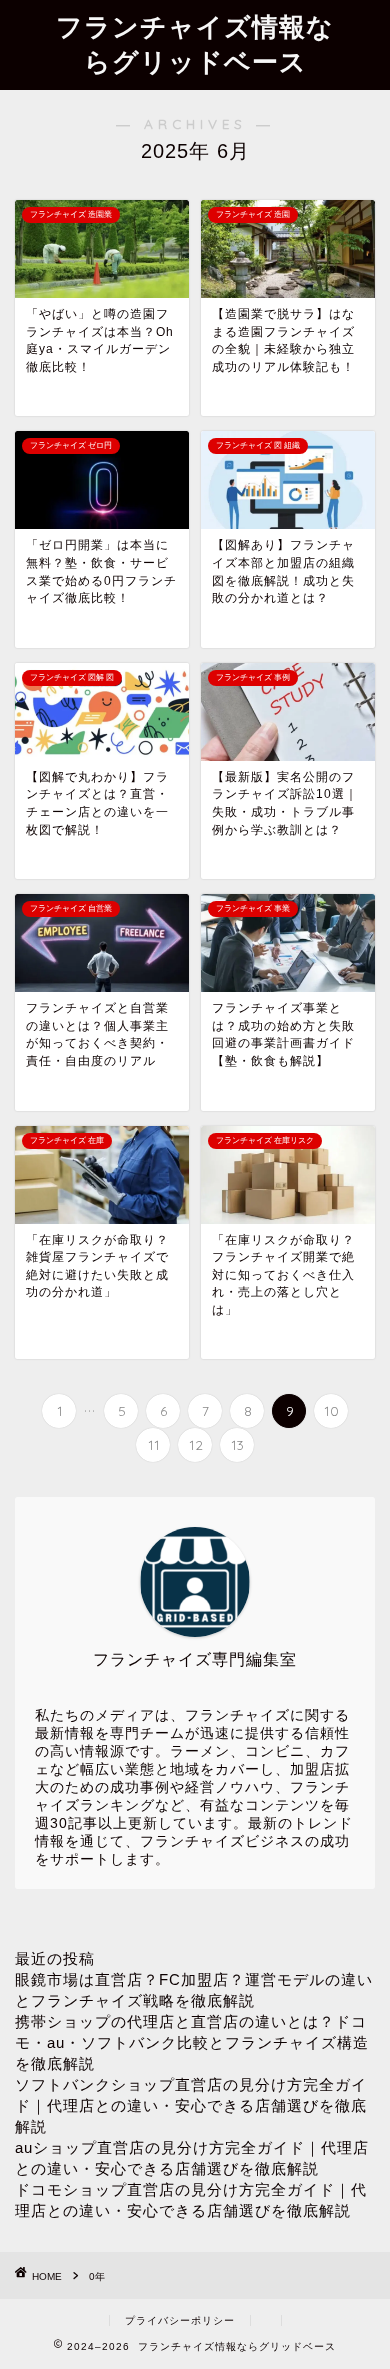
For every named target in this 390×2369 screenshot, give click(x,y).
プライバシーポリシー (180, 2320)
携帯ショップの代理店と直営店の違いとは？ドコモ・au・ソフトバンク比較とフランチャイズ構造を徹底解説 (192, 2042)
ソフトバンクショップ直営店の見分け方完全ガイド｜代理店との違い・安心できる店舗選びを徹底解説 (191, 2105)
